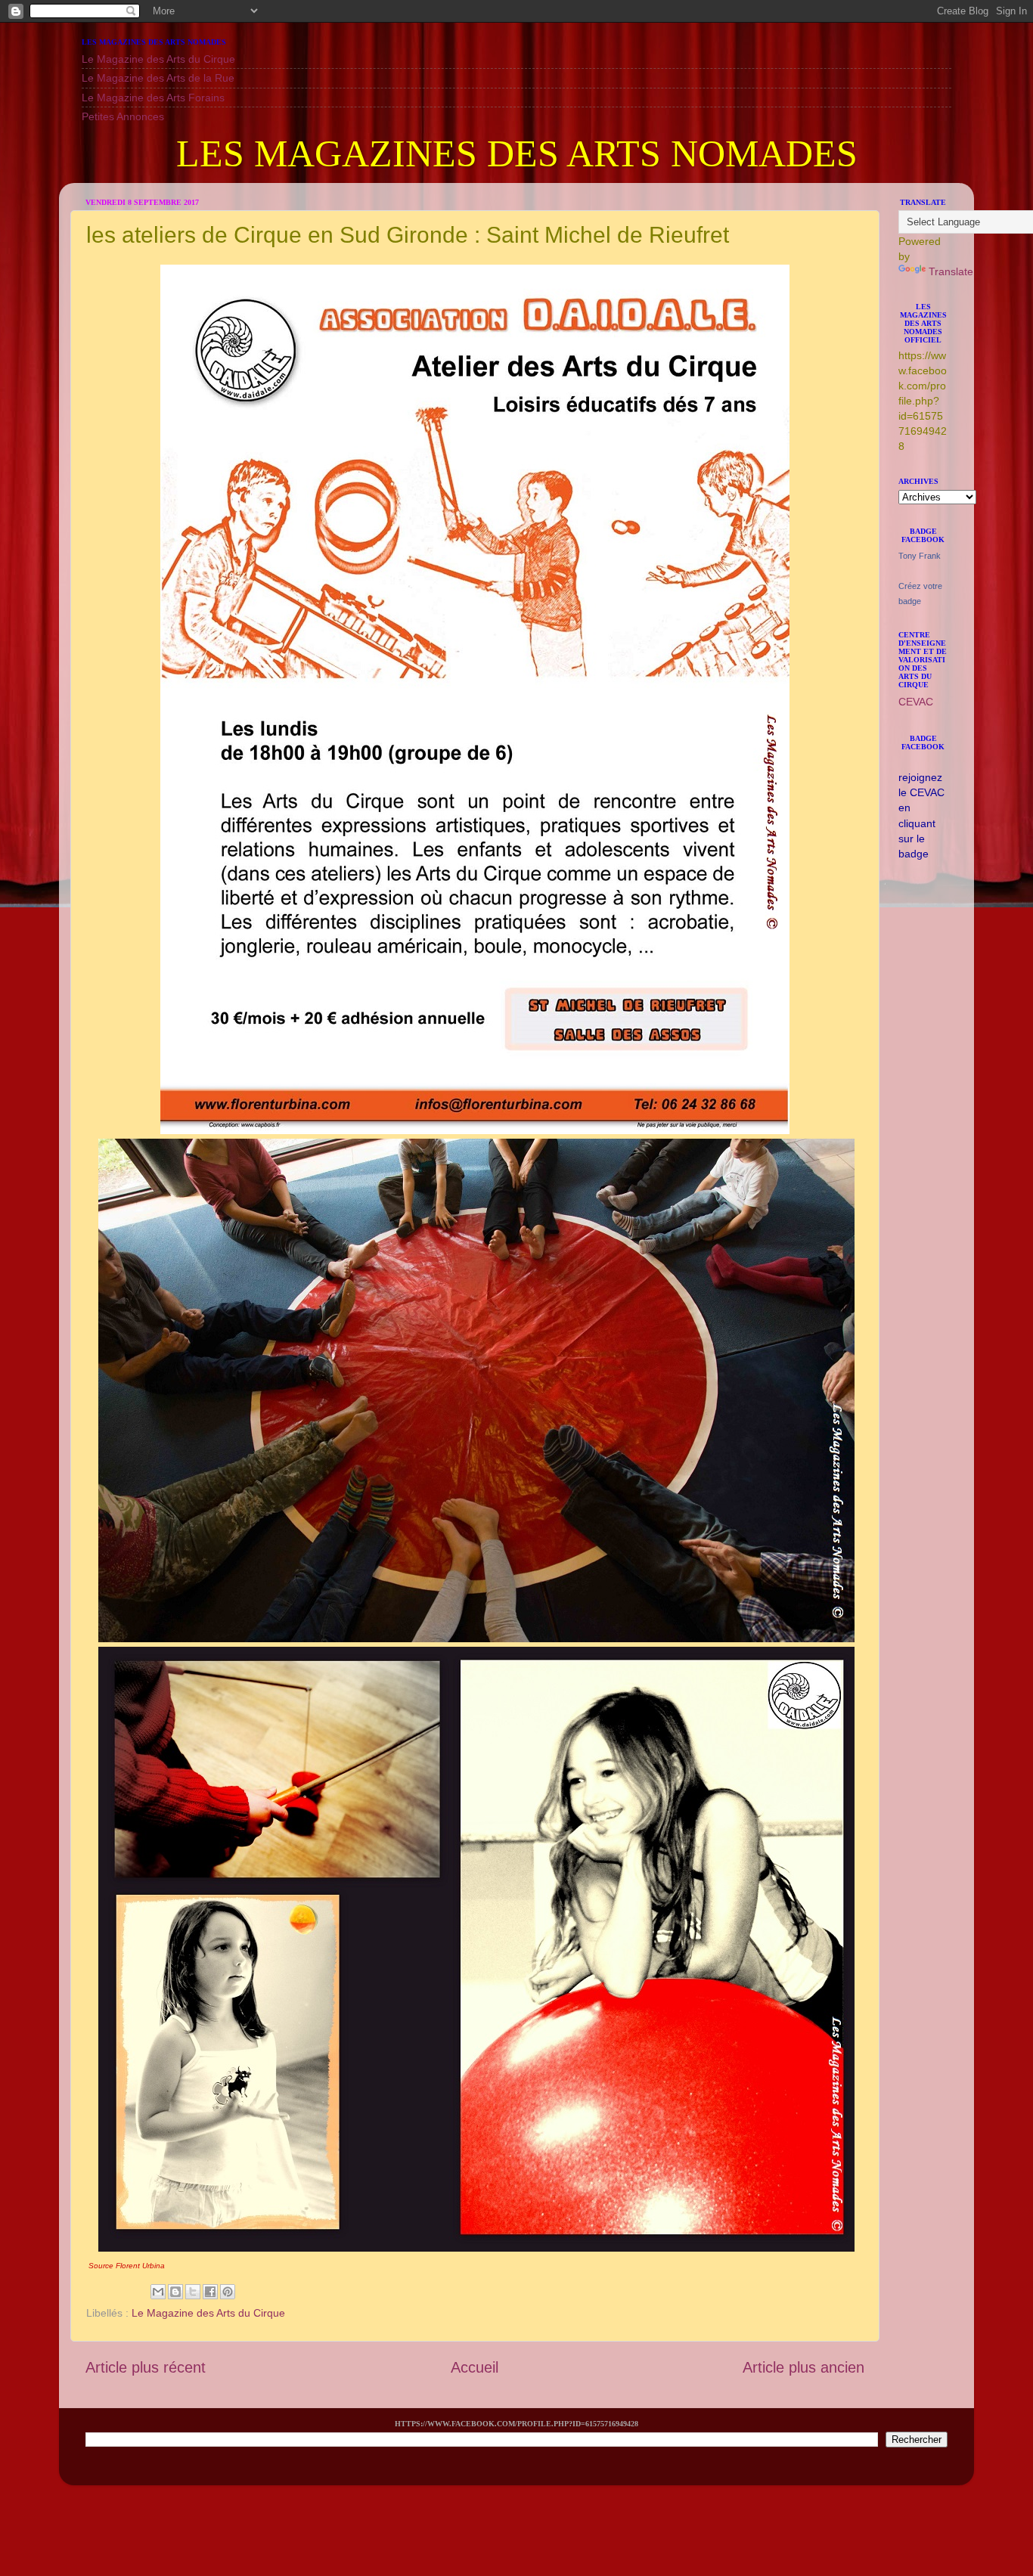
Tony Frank (920, 556)
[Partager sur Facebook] (210, 2292)
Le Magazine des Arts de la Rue (158, 78)
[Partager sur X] (193, 2292)
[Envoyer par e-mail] (158, 2292)
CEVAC (916, 702)
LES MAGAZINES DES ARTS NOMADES (517, 153)
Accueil (475, 2367)
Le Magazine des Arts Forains (153, 98)
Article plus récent (146, 2367)
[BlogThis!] (175, 2292)
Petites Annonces (123, 116)
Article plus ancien (803, 2367)
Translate (951, 271)
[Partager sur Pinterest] (228, 2292)
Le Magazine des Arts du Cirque (158, 59)
